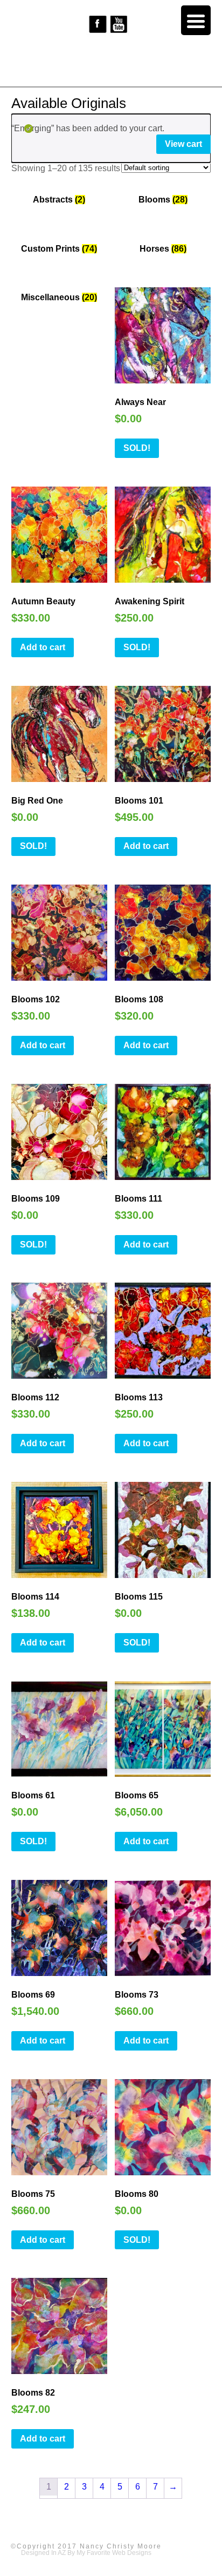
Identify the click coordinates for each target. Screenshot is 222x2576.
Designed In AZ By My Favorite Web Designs (86, 2553)
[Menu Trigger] (196, 20)
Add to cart (43, 647)
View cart (183, 144)
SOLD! (137, 448)
